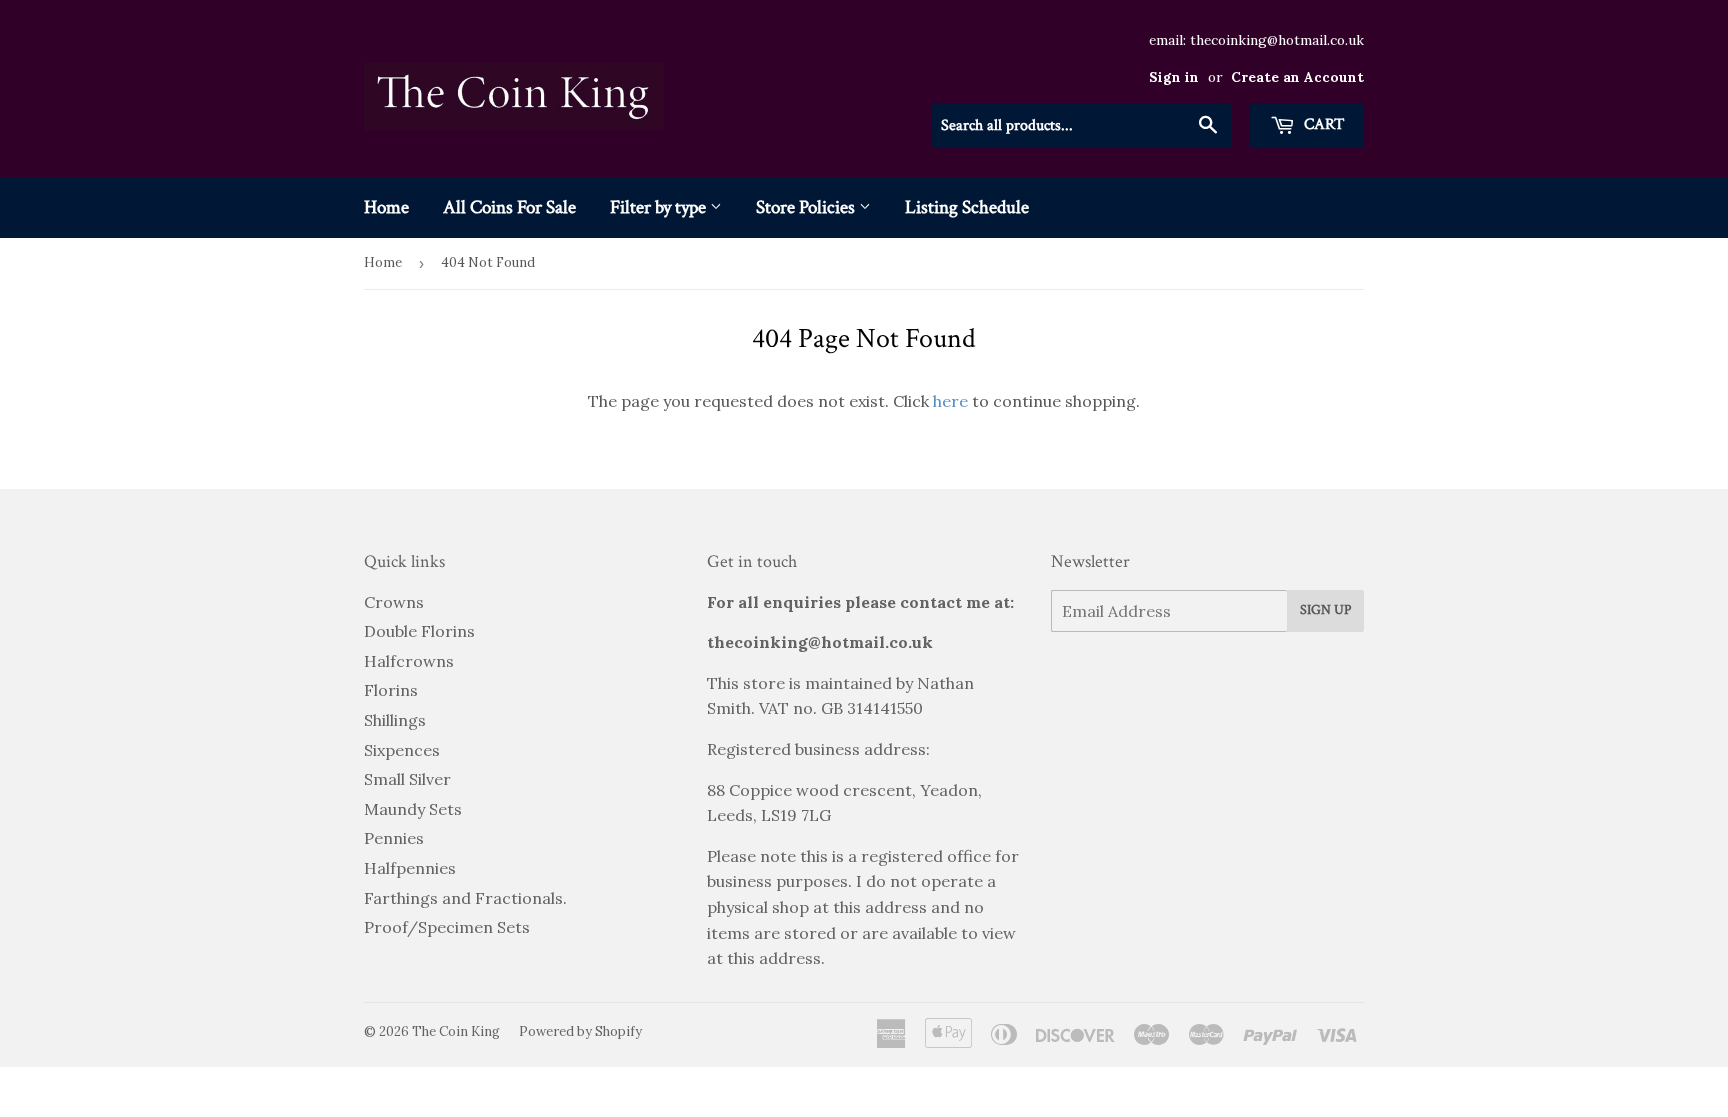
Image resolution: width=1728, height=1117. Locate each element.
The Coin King (456, 1031)
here (950, 401)
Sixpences (402, 750)
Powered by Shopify (580, 1031)
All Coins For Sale (509, 207)
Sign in (1174, 77)
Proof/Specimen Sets (447, 927)
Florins (391, 690)
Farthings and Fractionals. (465, 898)
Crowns (394, 602)
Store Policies (807, 207)
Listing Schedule (967, 207)
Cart (1322, 124)
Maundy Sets (413, 809)
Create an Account (1297, 77)
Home (386, 207)
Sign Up (1325, 610)
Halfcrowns (409, 661)
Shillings (395, 720)
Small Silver (407, 779)
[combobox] (1081, 126)
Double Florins (419, 631)
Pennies (394, 838)
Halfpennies (410, 868)
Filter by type (660, 207)
